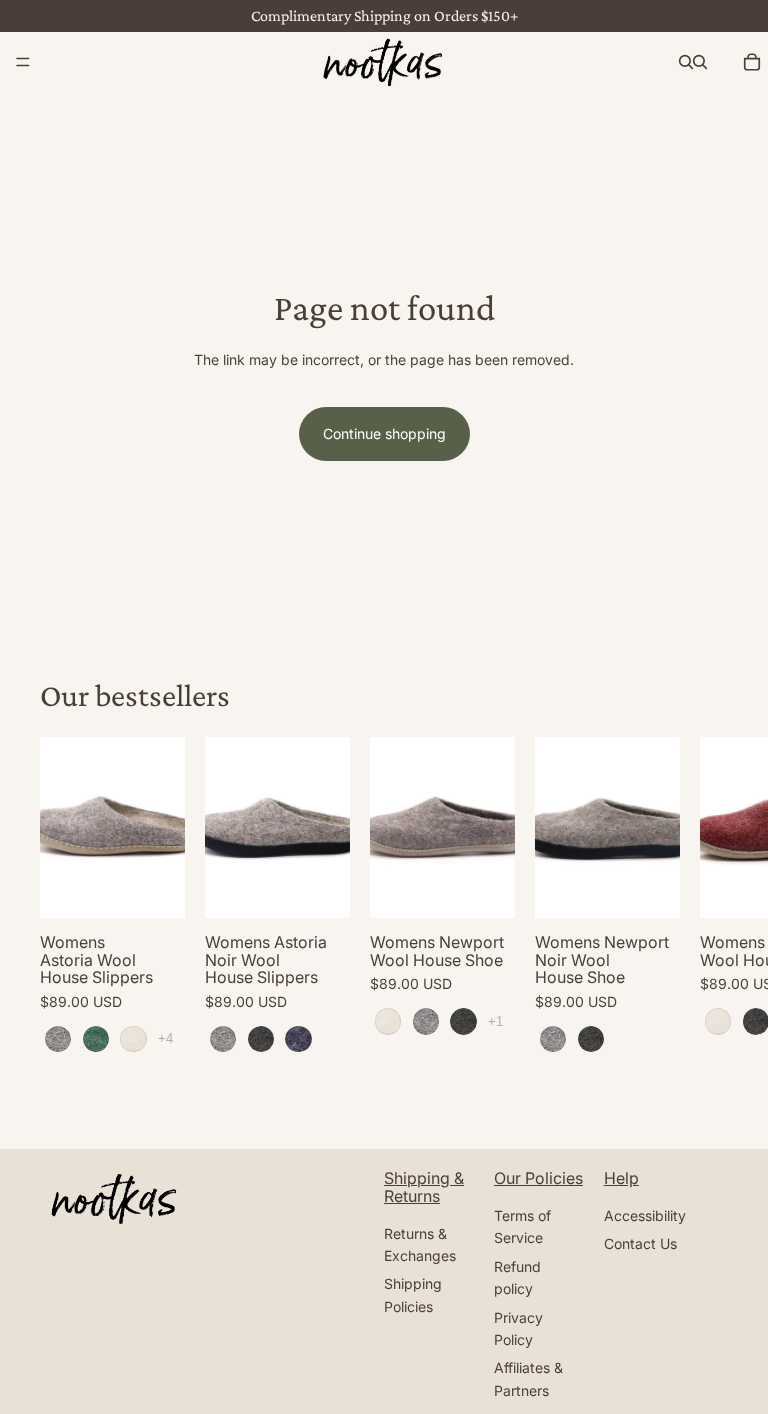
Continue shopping (384, 433)
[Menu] (23, 62)
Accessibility (645, 1215)
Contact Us (640, 1243)
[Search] (686, 62)
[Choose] (154, 887)
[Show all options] (165, 1038)
